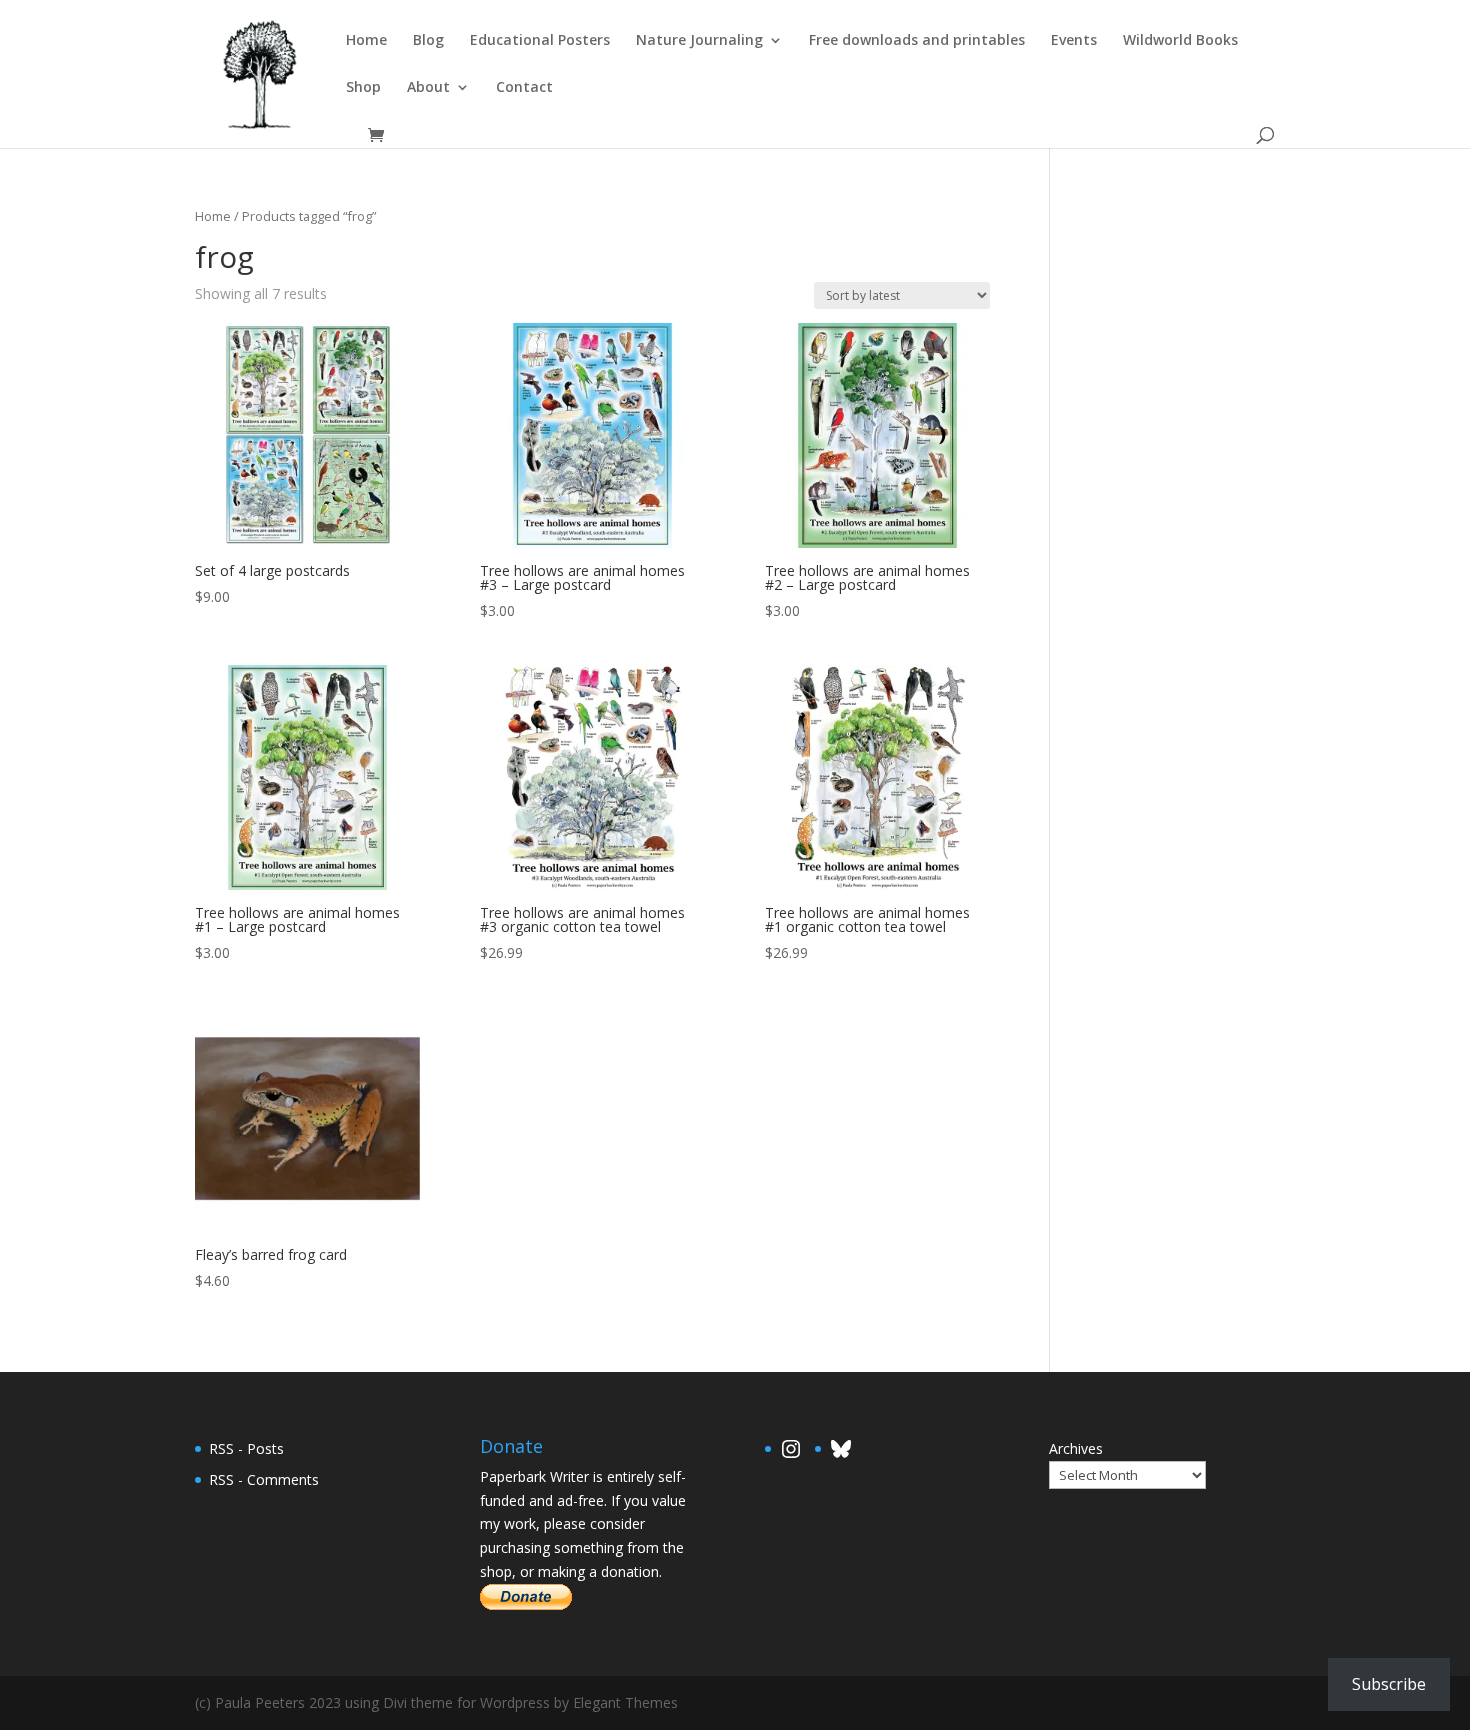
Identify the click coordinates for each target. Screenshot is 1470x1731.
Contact (524, 88)
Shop (363, 88)
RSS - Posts (246, 1448)
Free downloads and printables (917, 41)
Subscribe (1389, 1684)
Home (366, 41)
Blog (428, 41)
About (428, 88)
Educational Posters (540, 41)
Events (1074, 41)
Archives (1076, 1448)
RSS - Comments (264, 1479)
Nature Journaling (699, 41)
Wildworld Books (1180, 41)
